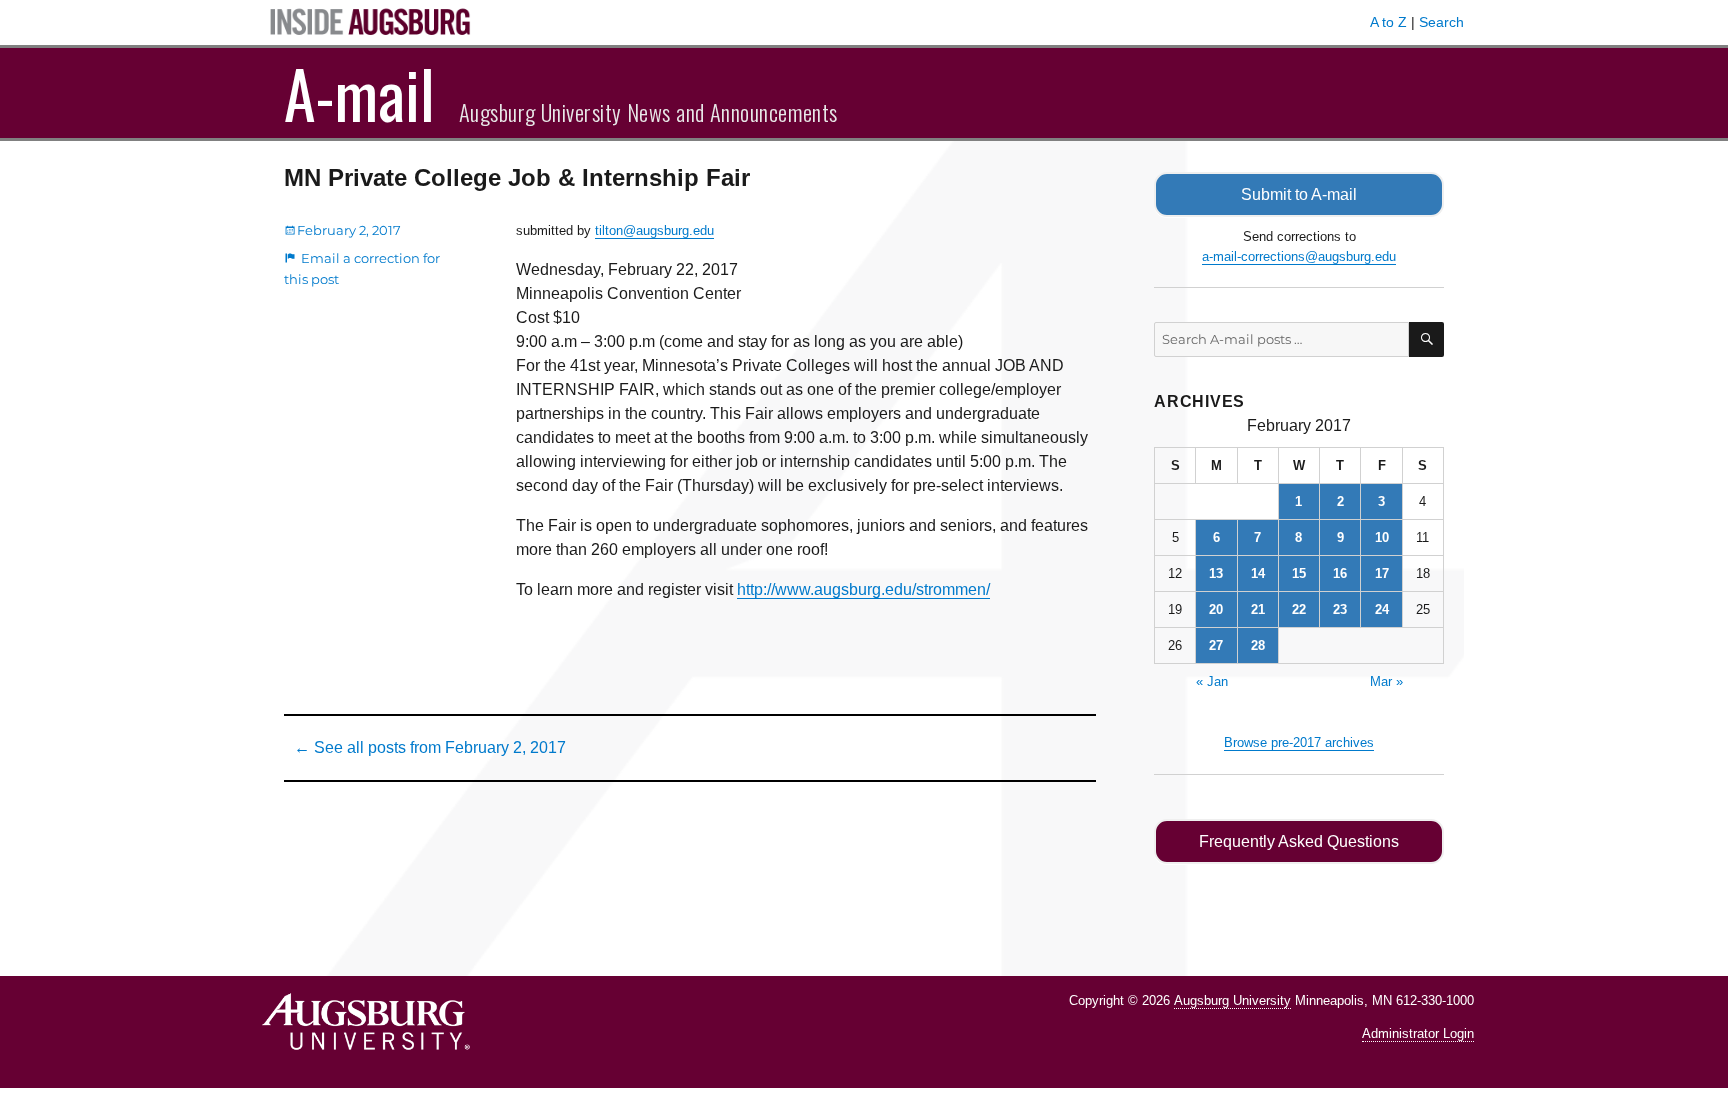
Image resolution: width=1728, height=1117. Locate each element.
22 (1299, 609)
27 (1216, 645)
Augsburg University (1232, 1000)
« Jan (1212, 681)
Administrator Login (1418, 1033)
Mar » (1386, 681)
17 (1382, 573)
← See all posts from (430, 747)
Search (1441, 22)
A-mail (359, 93)
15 (1299, 573)
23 (1340, 609)
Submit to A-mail (1299, 194)
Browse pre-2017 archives (1299, 742)
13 (1216, 573)
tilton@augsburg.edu (654, 230)
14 (1258, 573)
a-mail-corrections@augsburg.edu (1299, 256)
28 (1258, 645)
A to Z (1388, 22)
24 (1382, 609)
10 (1382, 537)
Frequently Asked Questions (1299, 841)
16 (1340, 573)
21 (1258, 609)
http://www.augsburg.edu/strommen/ (863, 589)
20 (1216, 609)
